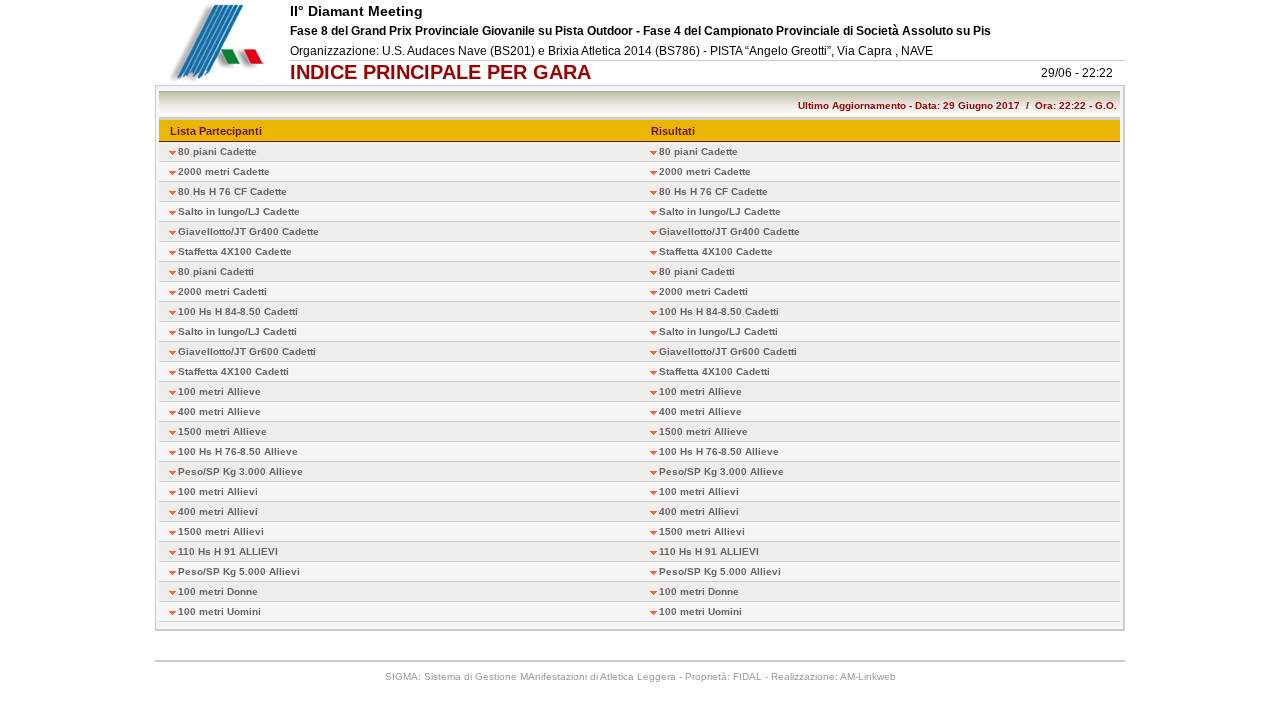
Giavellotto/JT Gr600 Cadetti (247, 351)
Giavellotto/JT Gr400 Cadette (248, 231)
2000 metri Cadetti (222, 291)
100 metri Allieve (219, 391)
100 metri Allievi (218, 491)
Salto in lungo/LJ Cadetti (237, 331)
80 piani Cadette (217, 151)
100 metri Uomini (219, 611)
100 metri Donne (218, 591)
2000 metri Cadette (224, 171)
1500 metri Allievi (221, 531)
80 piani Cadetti (216, 271)
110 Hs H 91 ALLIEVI (228, 551)
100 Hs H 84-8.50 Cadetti (238, 311)
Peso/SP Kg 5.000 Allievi (239, 571)
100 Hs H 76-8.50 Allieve (238, 451)
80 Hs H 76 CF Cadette (232, 191)
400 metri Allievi (218, 511)
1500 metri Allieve (222, 431)
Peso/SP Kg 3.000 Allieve (240, 471)
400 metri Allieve (219, 411)
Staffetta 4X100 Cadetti (233, 371)
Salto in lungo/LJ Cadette (239, 211)
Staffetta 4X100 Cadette (235, 251)
